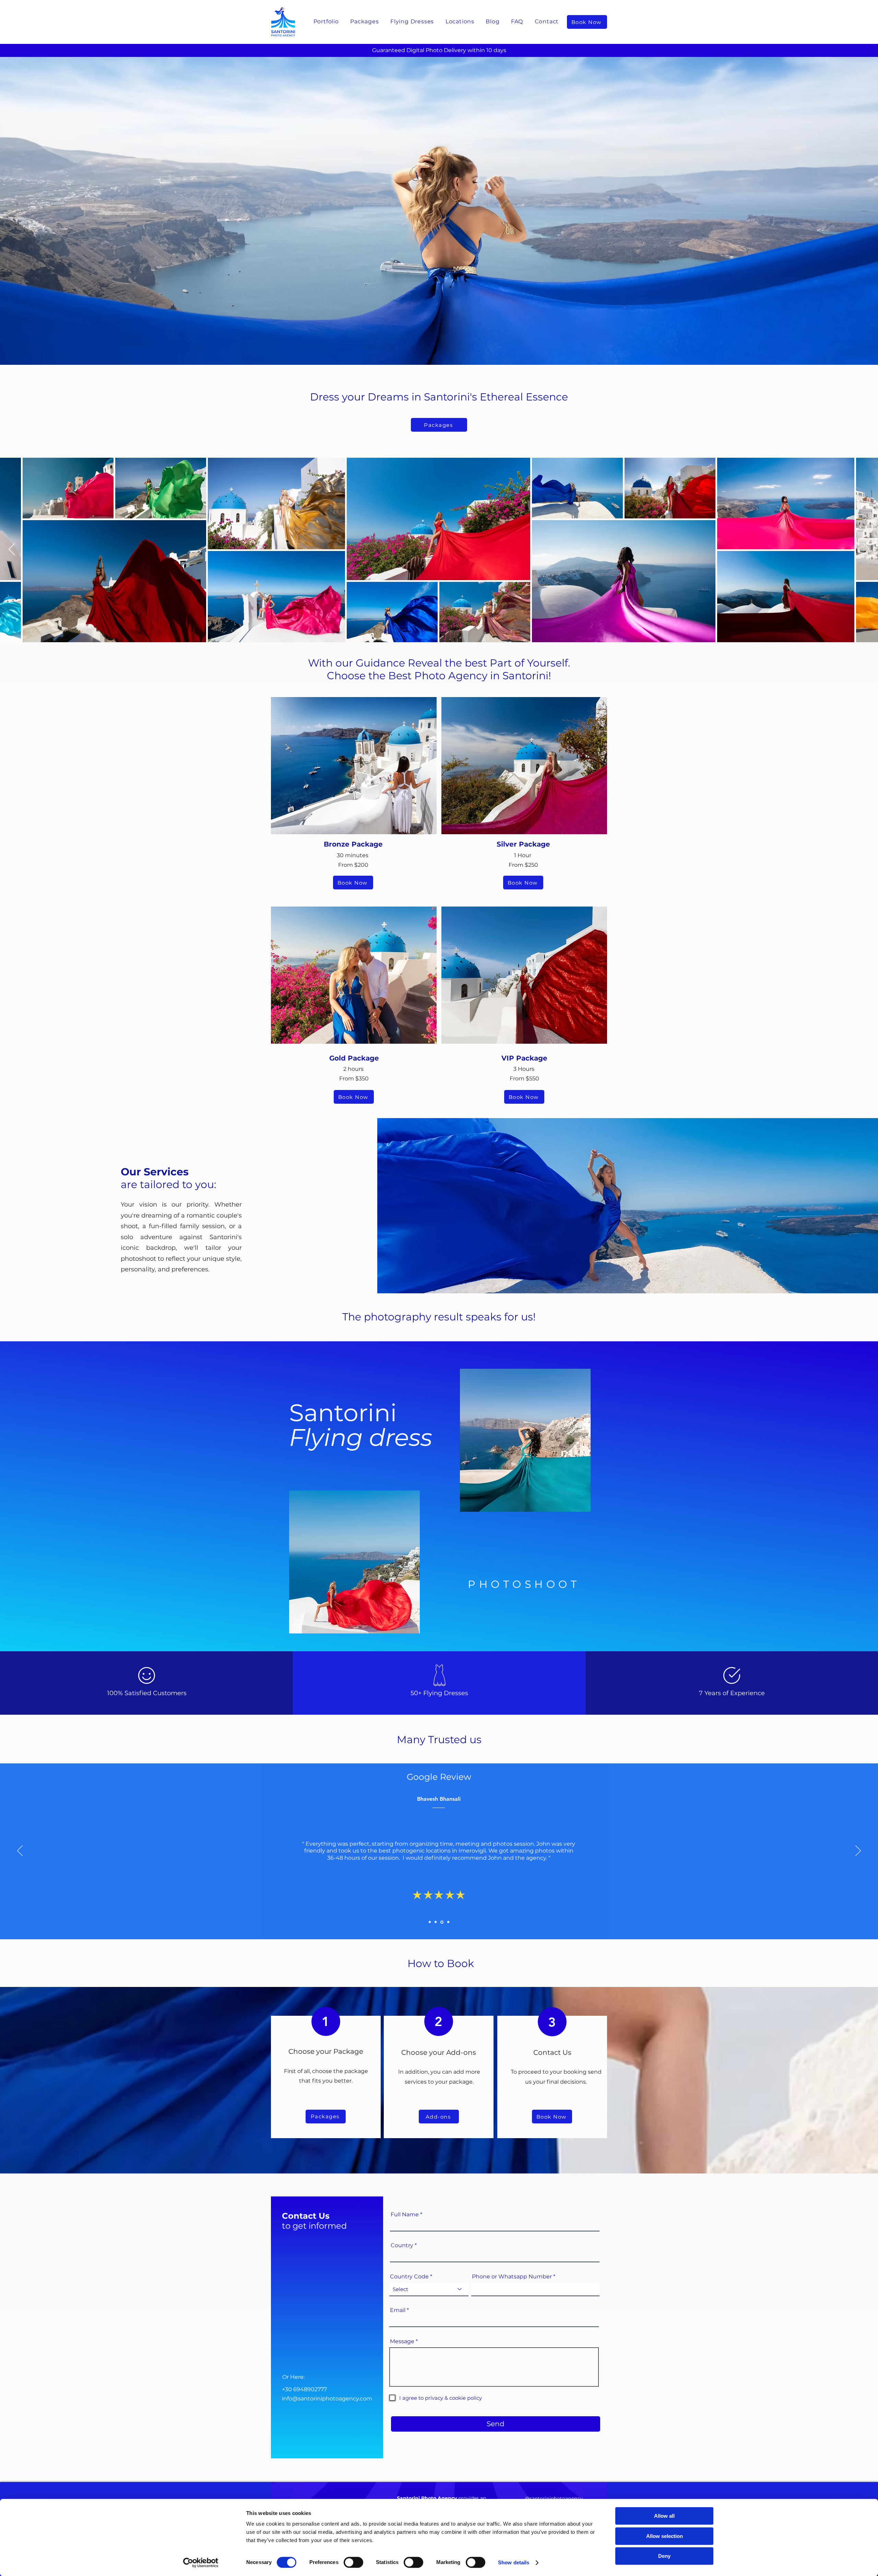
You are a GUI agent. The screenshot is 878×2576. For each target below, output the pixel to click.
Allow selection (665, 2536)
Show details (514, 2562)
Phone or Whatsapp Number (512, 2277)
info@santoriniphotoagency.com (327, 2399)
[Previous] (20, 1851)
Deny (664, 2556)
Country (402, 2245)
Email (398, 2310)
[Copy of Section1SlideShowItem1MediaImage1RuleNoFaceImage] (441, 1922)
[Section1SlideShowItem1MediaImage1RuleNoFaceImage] (430, 1922)
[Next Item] (866, 550)
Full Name (405, 2215)
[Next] (858, 1851)
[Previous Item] (12, 550)
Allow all (664, 2516)
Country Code (409, 2277)
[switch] (353, 2562)
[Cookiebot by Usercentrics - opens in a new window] (201, 2563)
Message (402, 2341)
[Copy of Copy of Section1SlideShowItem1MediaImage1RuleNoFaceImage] (436, 1922)
